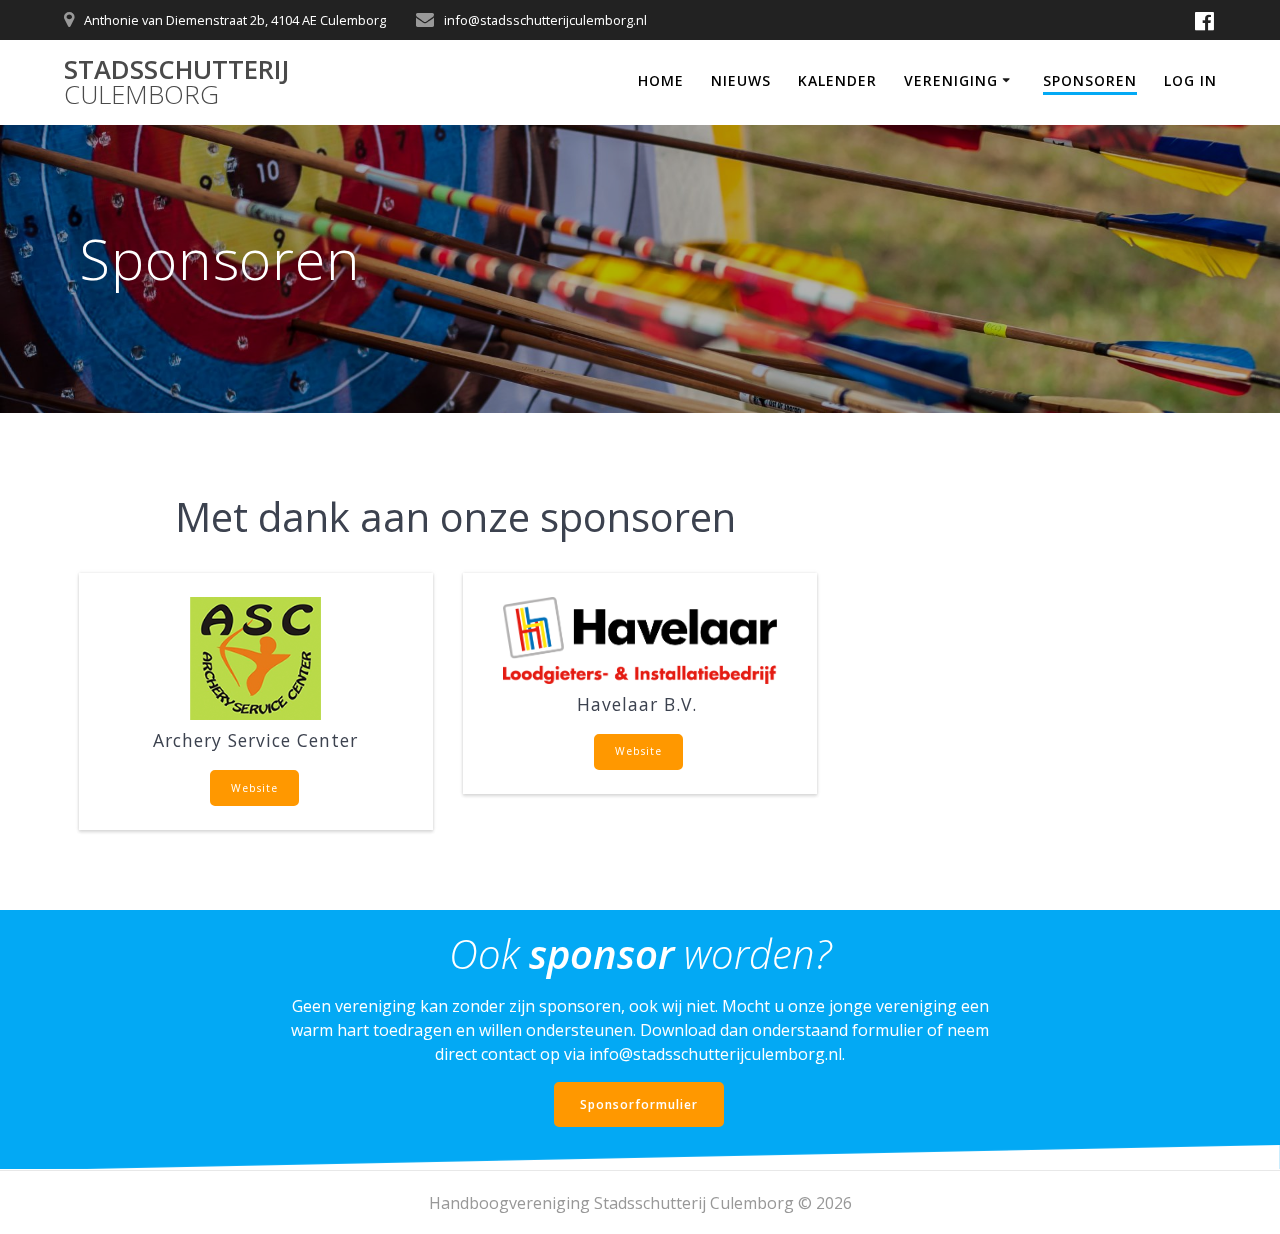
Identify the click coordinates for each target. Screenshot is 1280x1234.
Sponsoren (1090, 80)
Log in (1190, 80)
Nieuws (741, 80)
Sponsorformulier (639, 1104)
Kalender (837, 80)
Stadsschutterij (176, 82)
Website (254, 788)
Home (661, 80)
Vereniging (951, 80)
